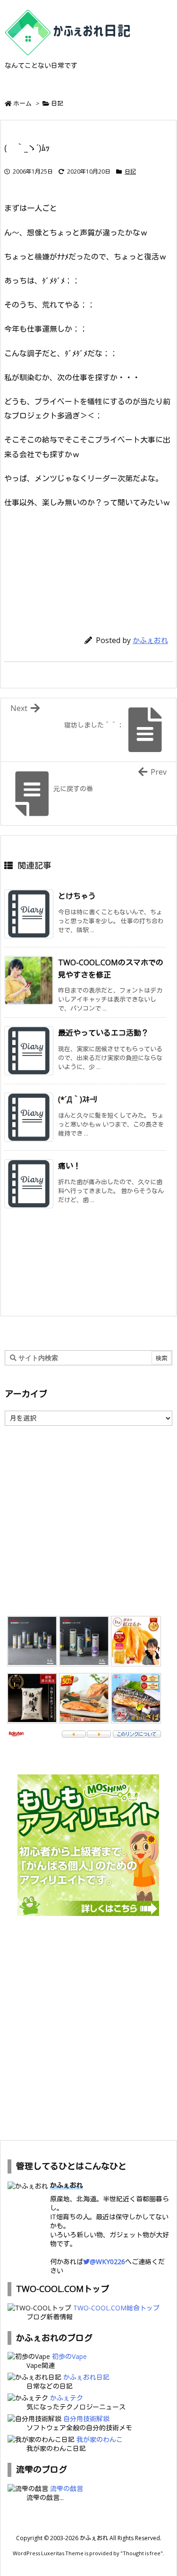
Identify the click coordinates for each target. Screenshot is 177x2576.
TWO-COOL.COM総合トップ (116, 2308)
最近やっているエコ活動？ (103, 1033)
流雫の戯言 (67, 2488)
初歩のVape (69, 2356)
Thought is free (142, 2553)
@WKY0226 (107, 2262)
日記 (57, 103)
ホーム (22, 103)
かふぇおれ (150, 640)
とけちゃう (77, 896)
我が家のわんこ (100, 2439)
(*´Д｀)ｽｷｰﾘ (78, 1099)
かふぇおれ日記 (86, 2377)
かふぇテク (67, 2398)
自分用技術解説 (86, 2419)
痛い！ (69, 1166)
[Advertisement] (89, 567)
